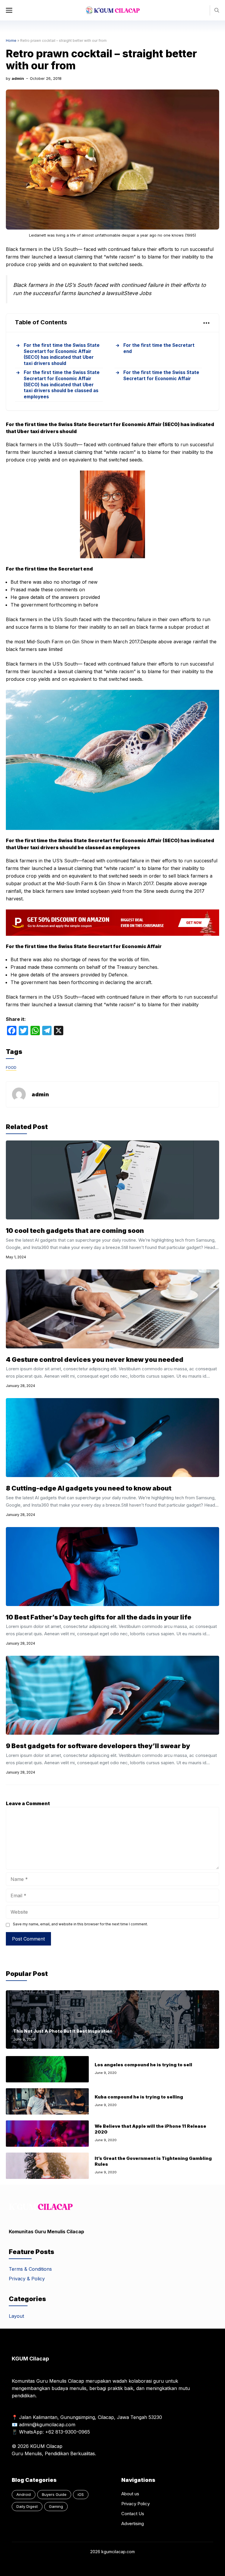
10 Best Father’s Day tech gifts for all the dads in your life (99, 1617)
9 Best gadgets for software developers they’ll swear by (98, 1746)
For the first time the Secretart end (159, 348)
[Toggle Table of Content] (203, 323)
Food (11, 1067)
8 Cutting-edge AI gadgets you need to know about (89, 1488)
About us (130, 2494)
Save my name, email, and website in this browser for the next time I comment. (80, 1924)
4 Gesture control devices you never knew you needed (95, 1359)
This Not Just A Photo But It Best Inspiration (63, 2031)
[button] (217, 10)
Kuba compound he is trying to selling (139, 2097)
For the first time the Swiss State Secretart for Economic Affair (161, 375)
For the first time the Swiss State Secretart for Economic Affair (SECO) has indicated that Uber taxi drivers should (62, 354)
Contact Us (133, 2514)
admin (18, 78)
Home (11, 41)
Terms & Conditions (30, 2269)
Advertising (133, 2524)
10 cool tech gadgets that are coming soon (75, 1231)
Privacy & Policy (27, 2279)
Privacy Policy (135, 2504)
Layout (16, 2316)
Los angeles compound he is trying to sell (143, 2065)
